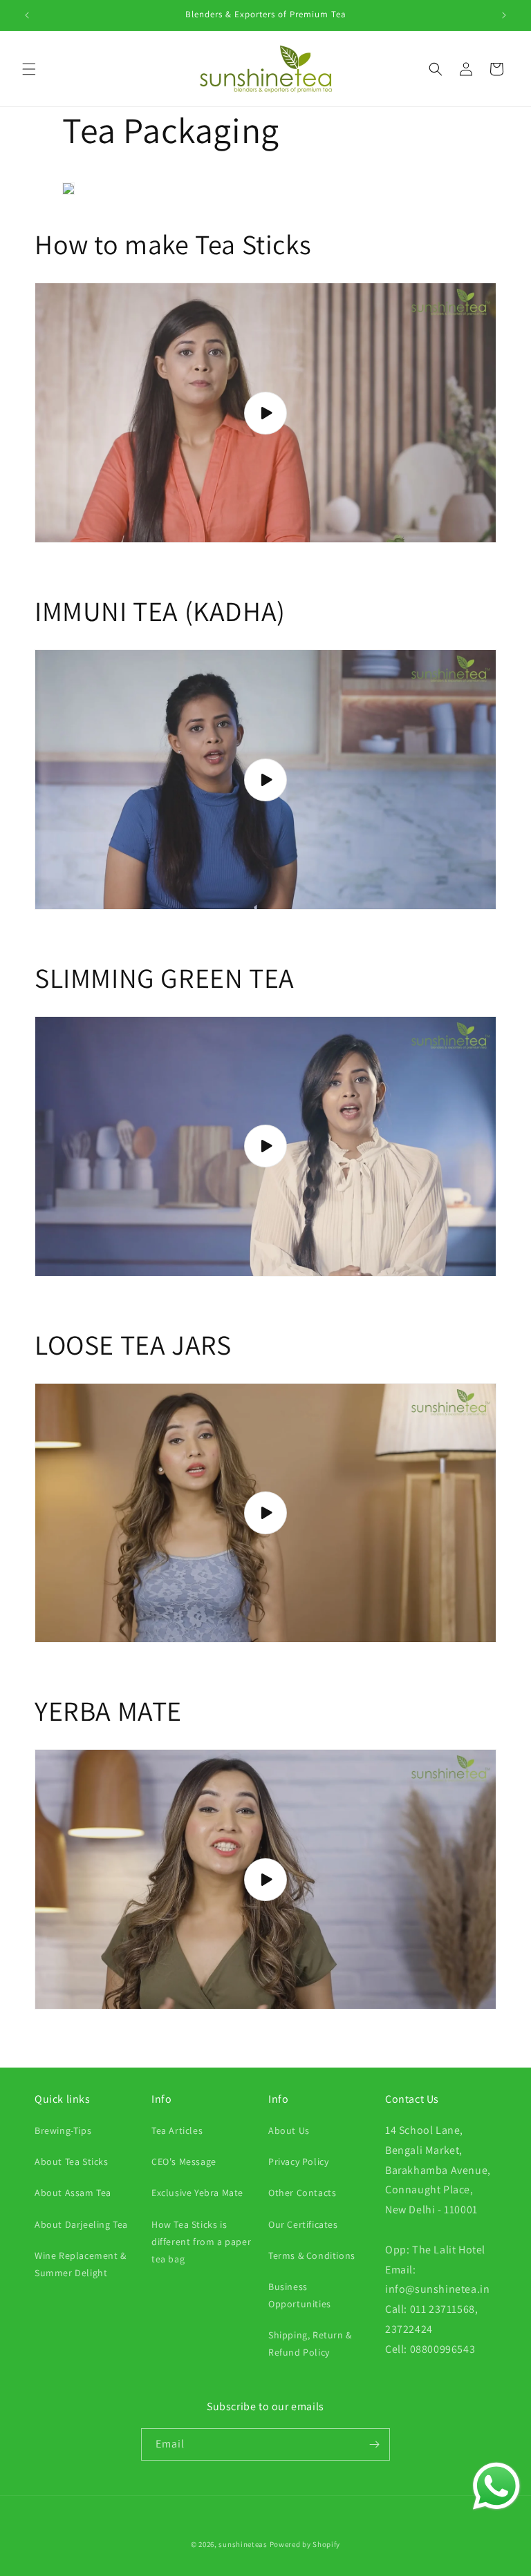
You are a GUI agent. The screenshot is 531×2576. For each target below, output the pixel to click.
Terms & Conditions (312, 2255)
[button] (29, 69)
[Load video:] (265, 413)
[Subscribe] (374, 2444)
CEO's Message (184, 2162)
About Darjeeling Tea (81, 2224)
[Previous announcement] (27, 15)
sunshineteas (243, 2544)
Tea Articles (177, 2130)
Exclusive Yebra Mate (197, 2193)
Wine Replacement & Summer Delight (81, 2264)
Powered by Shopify (305, 2544)
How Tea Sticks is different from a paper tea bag (201, 2242)
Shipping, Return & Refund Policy (310, 2344)
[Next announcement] (504, 15)
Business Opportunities (300, 2295)
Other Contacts (302, 2193)
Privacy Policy (298, 2162)
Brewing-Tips (63, 2130)
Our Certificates (303, 2224)
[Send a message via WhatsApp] (496, 2486)
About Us (289, 2130)
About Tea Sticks (72, 2162)
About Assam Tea (73, 2193)
